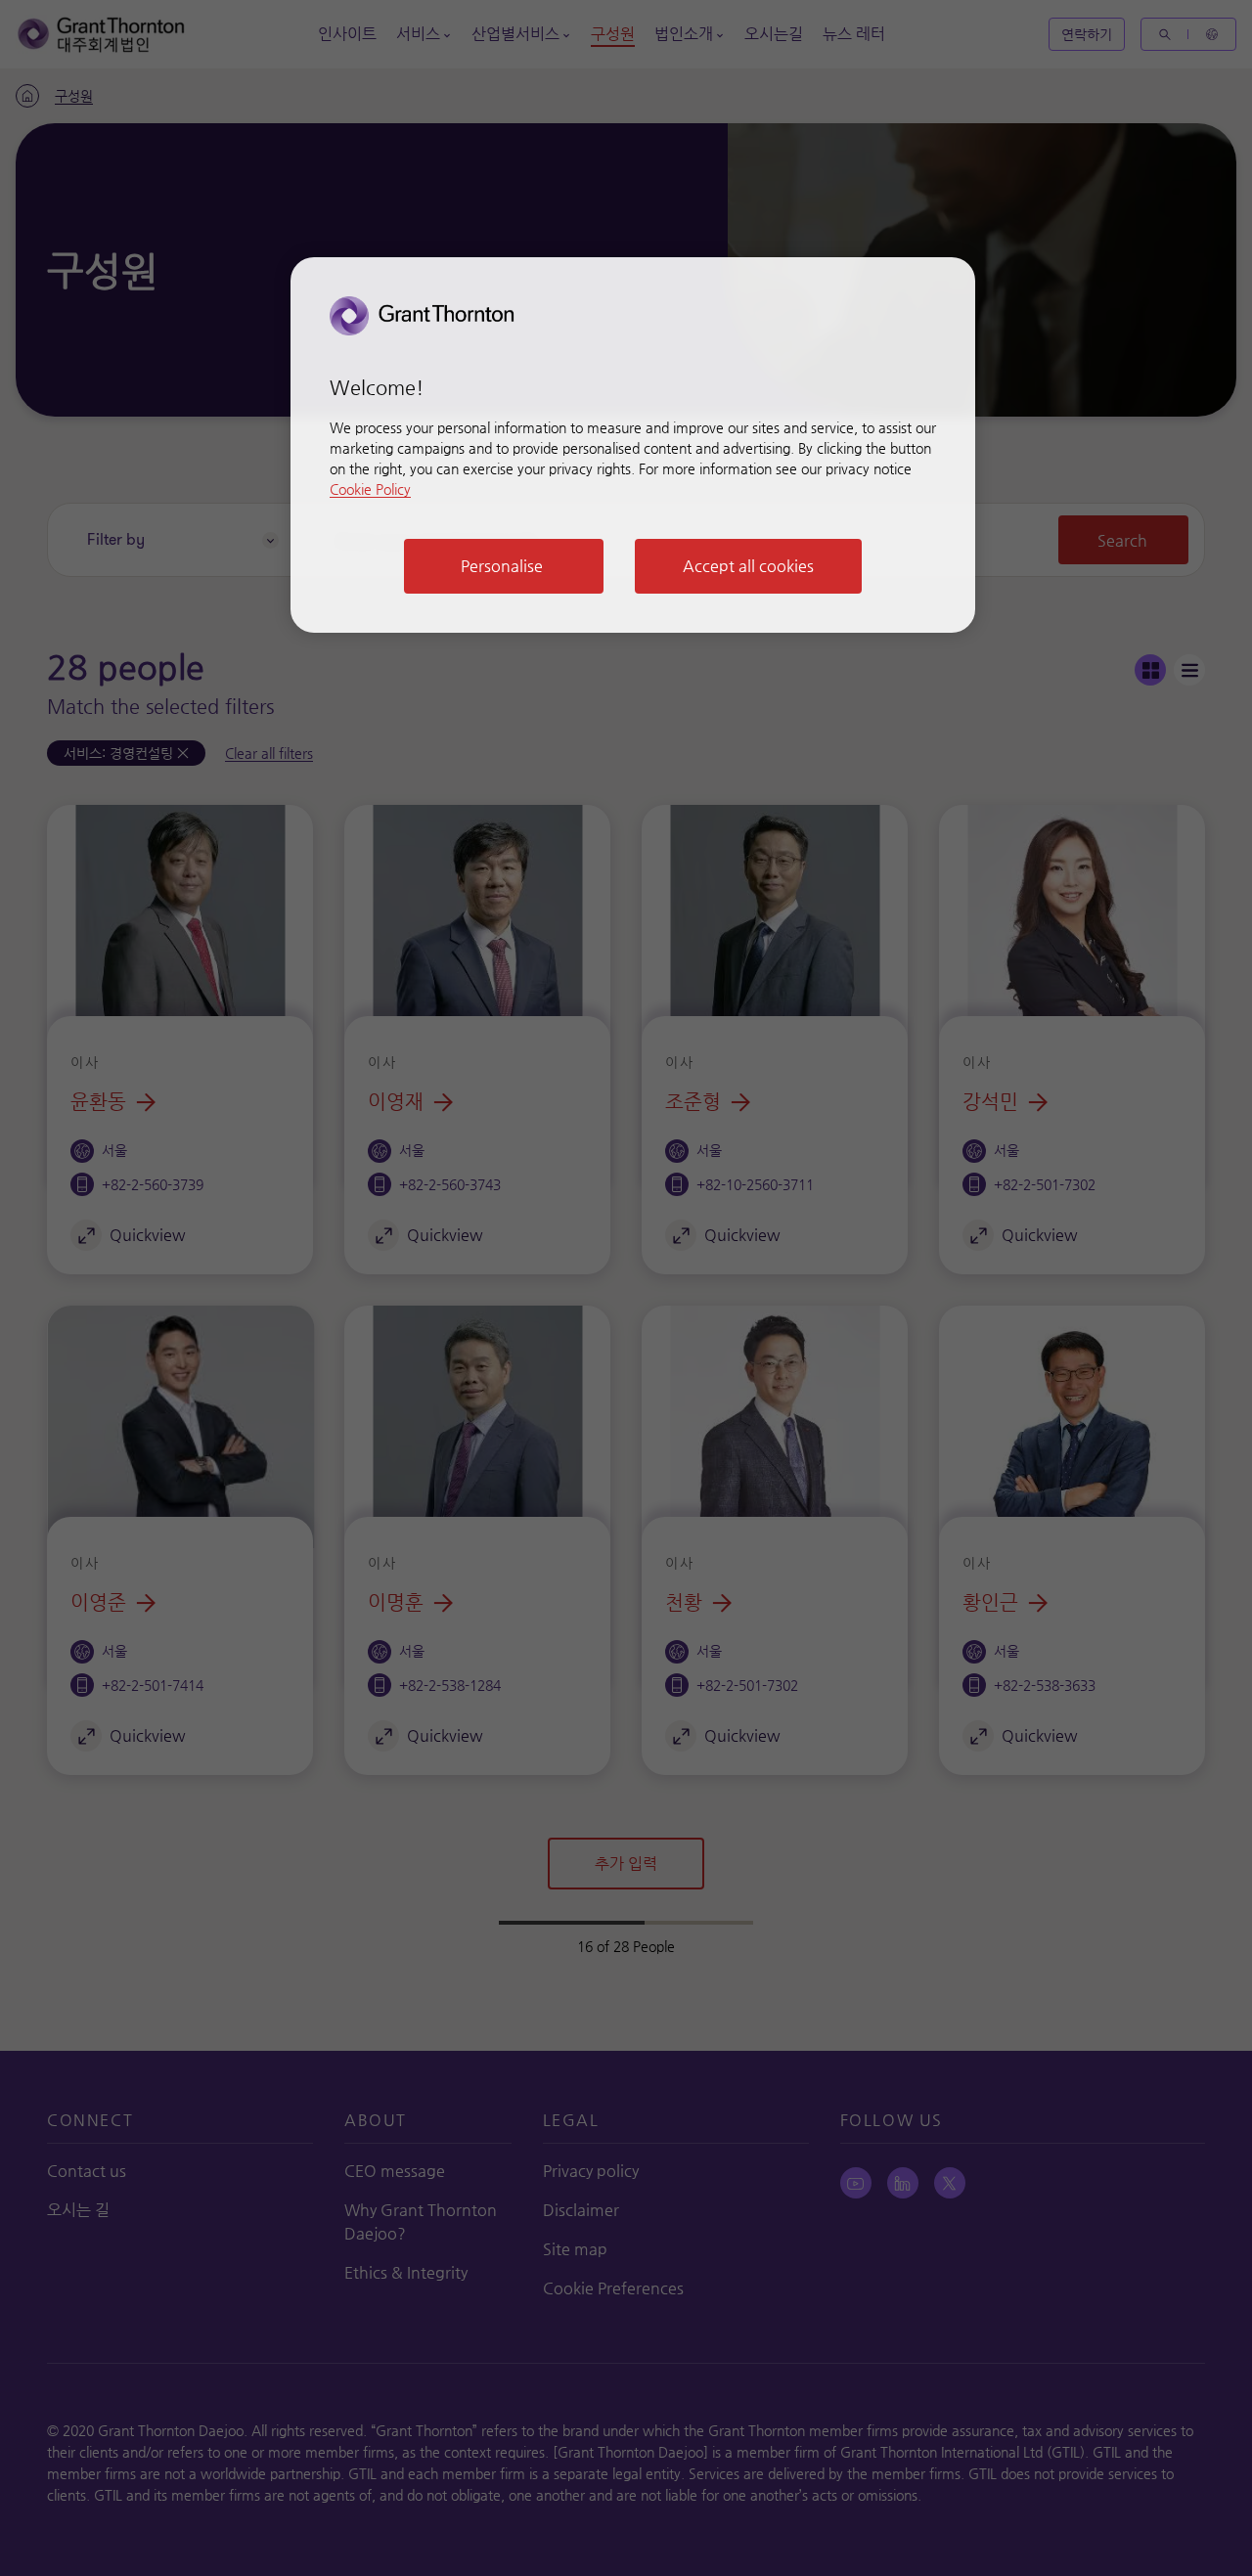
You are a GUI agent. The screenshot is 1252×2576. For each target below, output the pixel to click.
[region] (633, 445)
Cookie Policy (370, 489)
